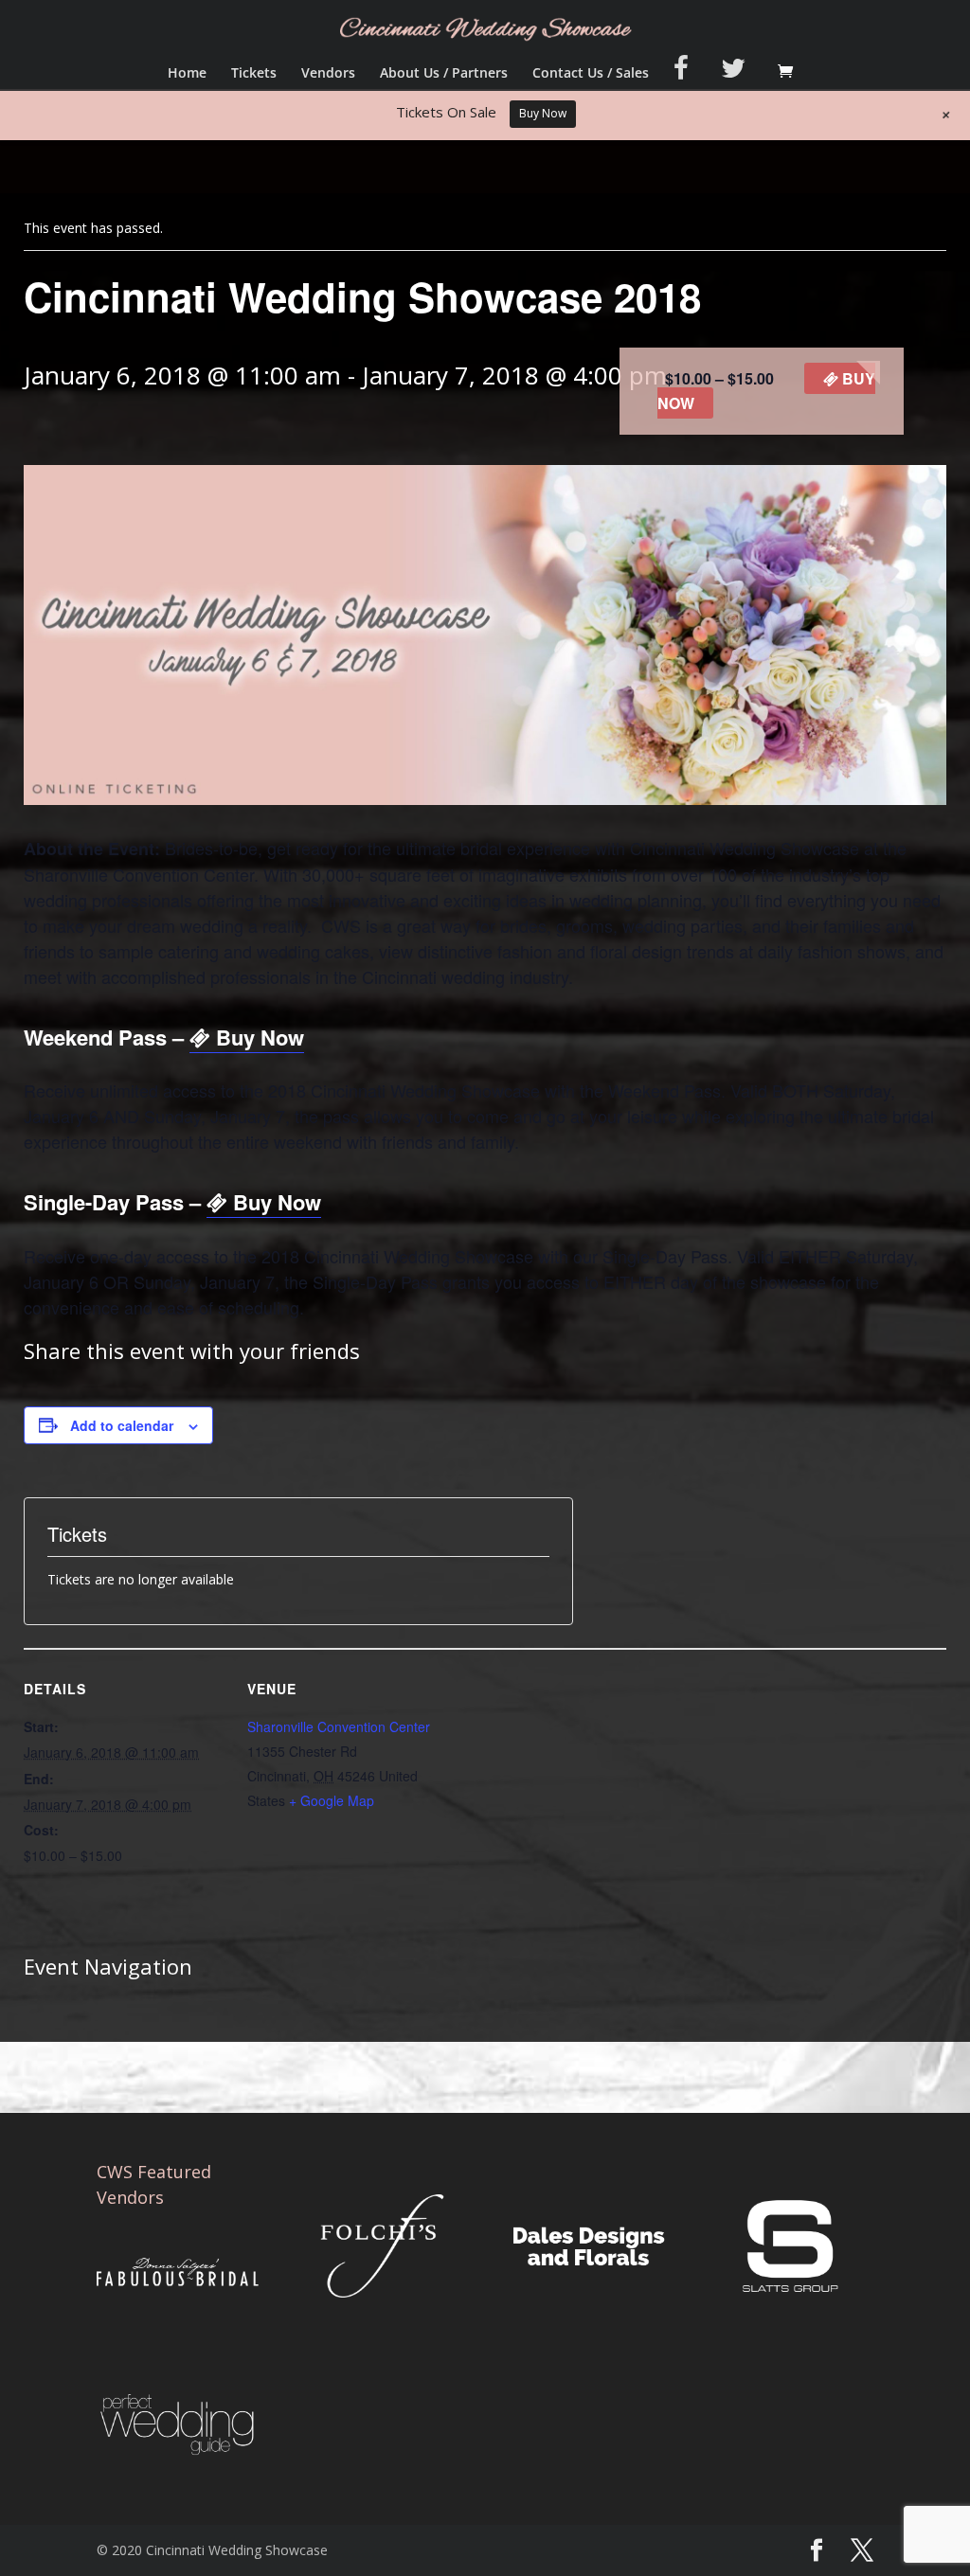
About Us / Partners (444, 74)
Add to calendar (122, 1425)
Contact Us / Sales (591, 74)
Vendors (328, 74)
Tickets (254, 74)
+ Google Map (332, 1800)
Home (187, 74)
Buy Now (257, 1037)
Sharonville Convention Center (339, 1726)
